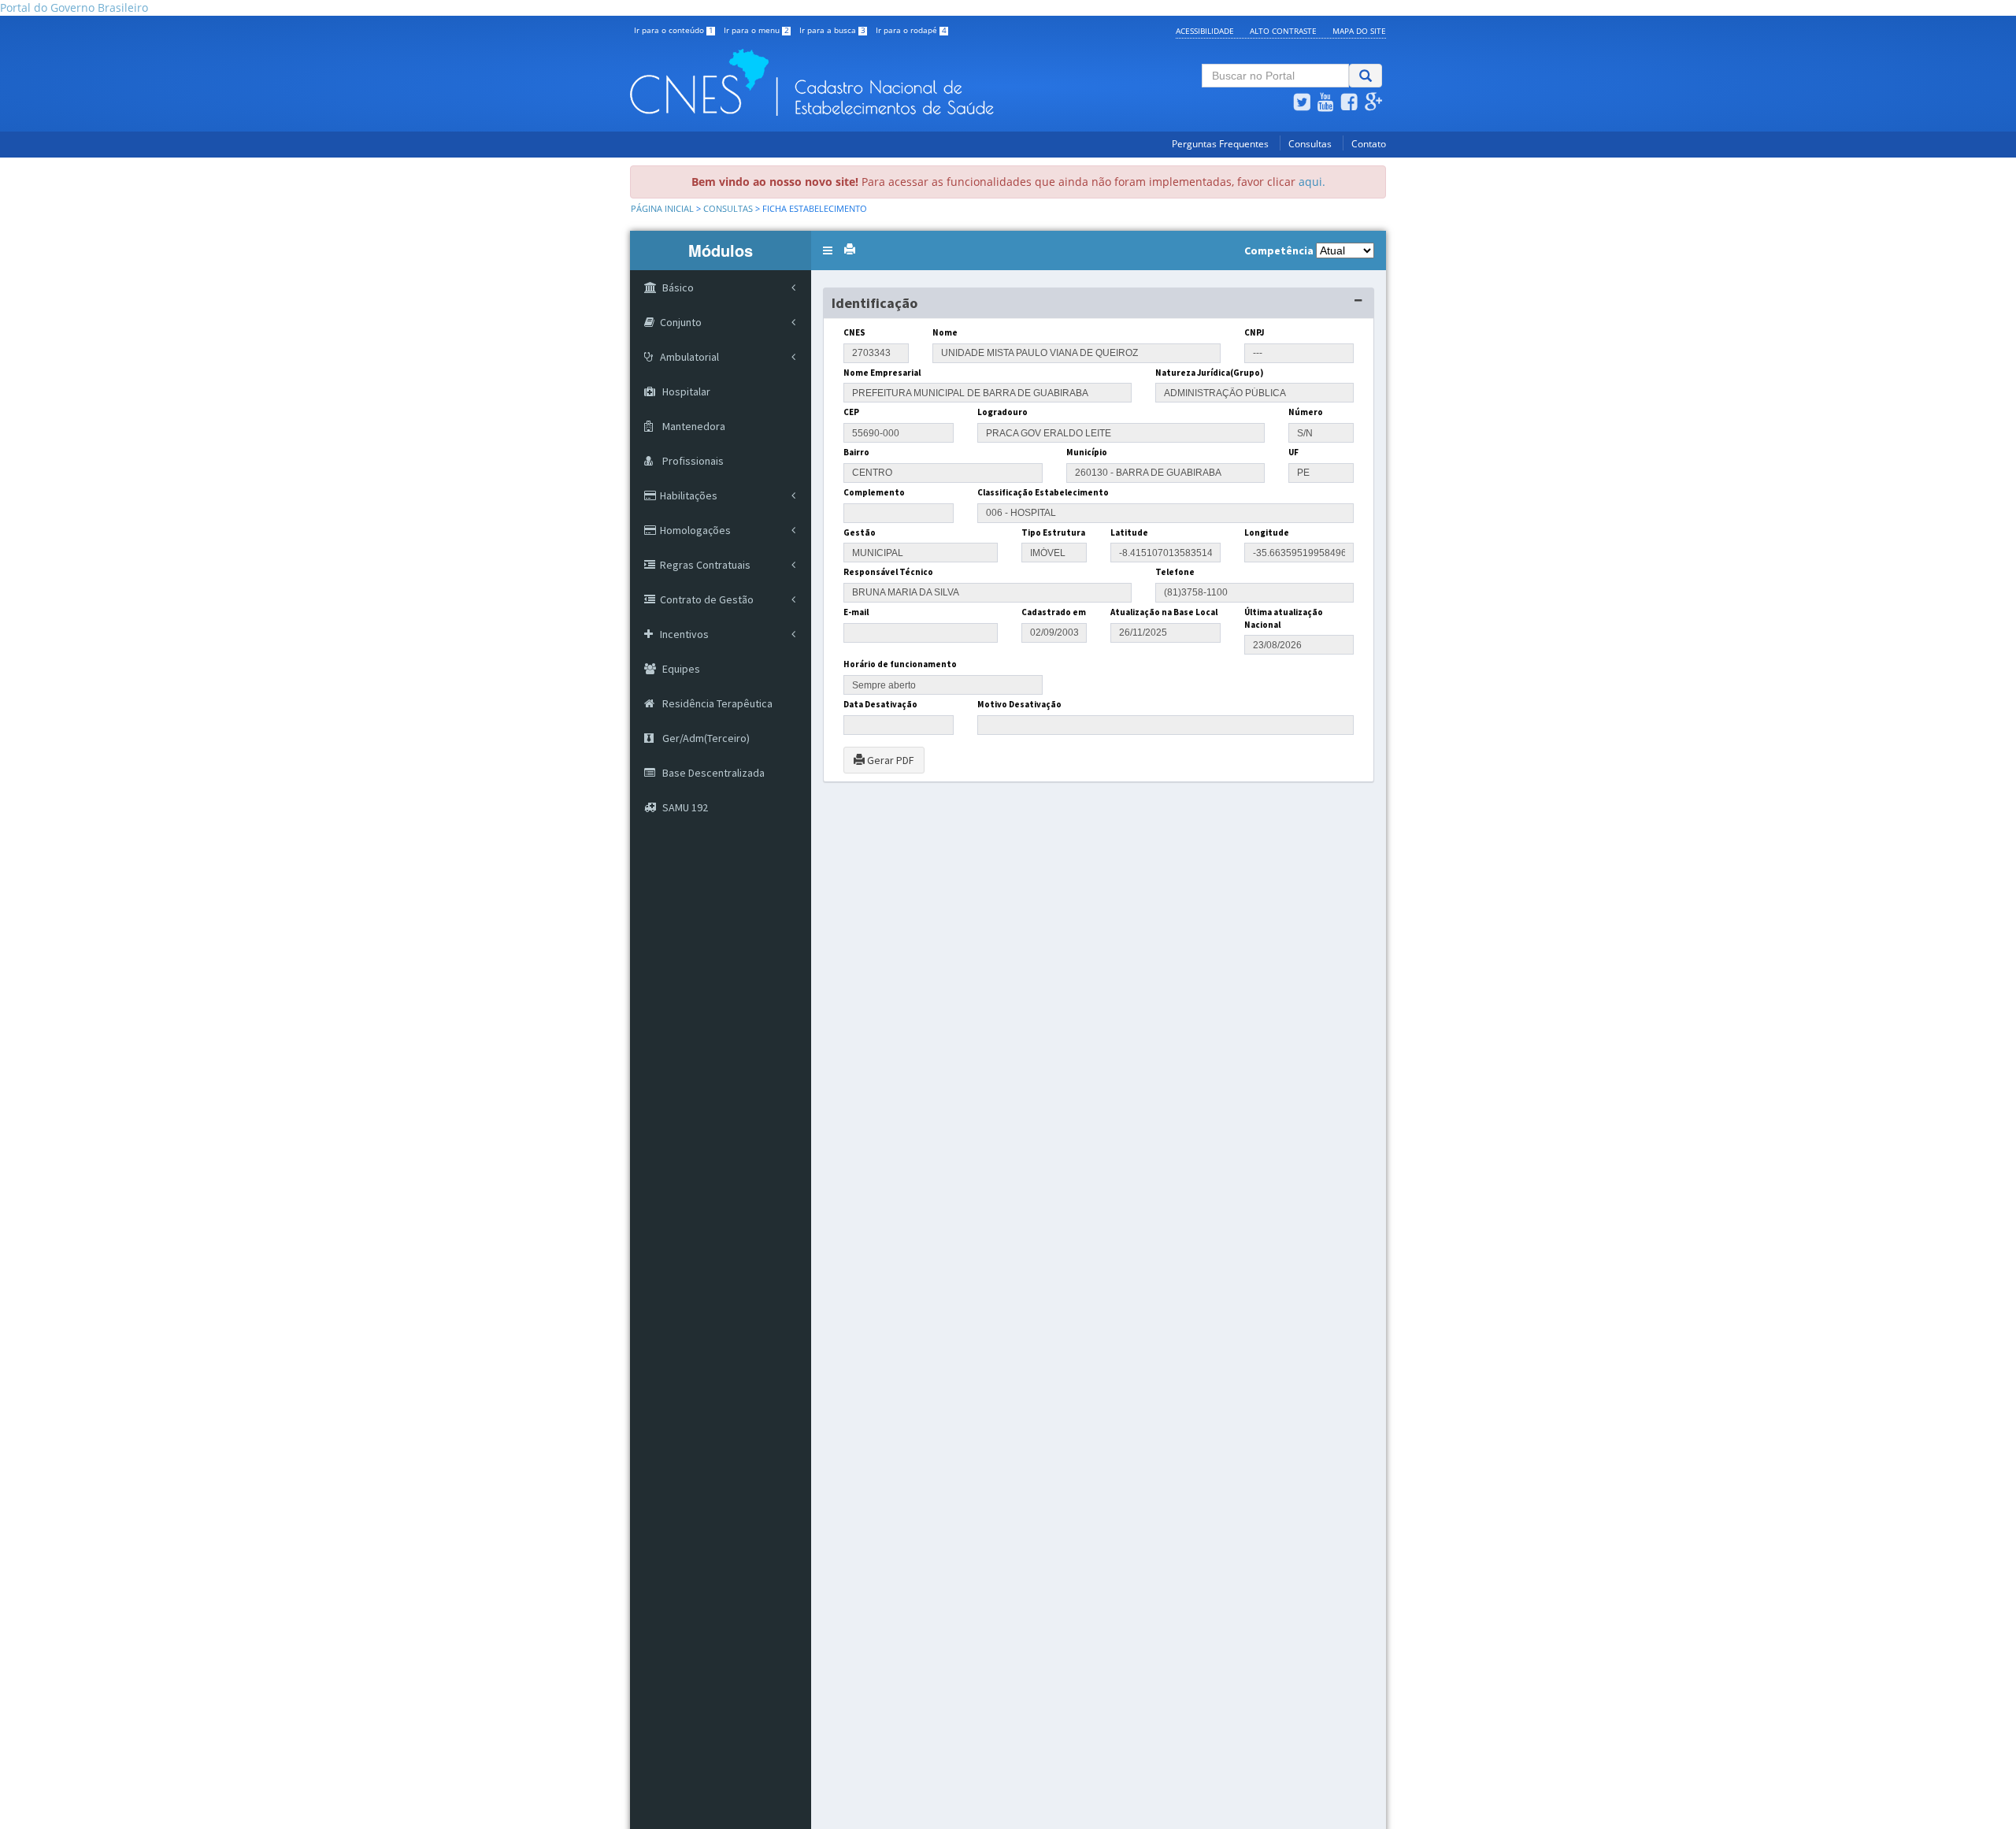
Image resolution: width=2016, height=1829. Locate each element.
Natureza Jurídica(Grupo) (1209, 373)
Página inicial (662, 209)
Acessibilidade (1205, 31)
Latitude (1129, 532)
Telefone (1175, 572)
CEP (851, 412)
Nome (945, 332)
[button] (828, 250)
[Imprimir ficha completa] (850, 250)
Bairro (856, 452)
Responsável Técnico (888, 572)
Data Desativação (880, 704)
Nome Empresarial (882, 373)
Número (1306, 412)
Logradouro (1002, 412)
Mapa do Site (1359, 31)
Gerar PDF (889, 760)
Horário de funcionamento (900, 664)
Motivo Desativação (1019, 704)
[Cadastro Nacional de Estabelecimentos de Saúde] (878, 82)
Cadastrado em (1054, 612)
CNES (854, 332)
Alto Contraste (1283, 31)
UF (1293, 452)
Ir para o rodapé (911, 30)
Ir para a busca (832, 30)
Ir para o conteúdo (674, 30)
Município (1087, 452)
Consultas (1310, 144)
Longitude (1267, 532)
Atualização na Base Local (1164, 612)
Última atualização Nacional (1284, 618)
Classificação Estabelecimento (1043, 492)
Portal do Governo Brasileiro (74, 7)
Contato (1369, 144)
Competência (1279, 250)
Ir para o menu (756, 30)
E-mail (856, 612)
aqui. (1312, 182)
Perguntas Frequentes (1220, 144)
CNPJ (1254, 332)
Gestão (860, 532)
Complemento (874, 492)
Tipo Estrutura (1053, 532)
